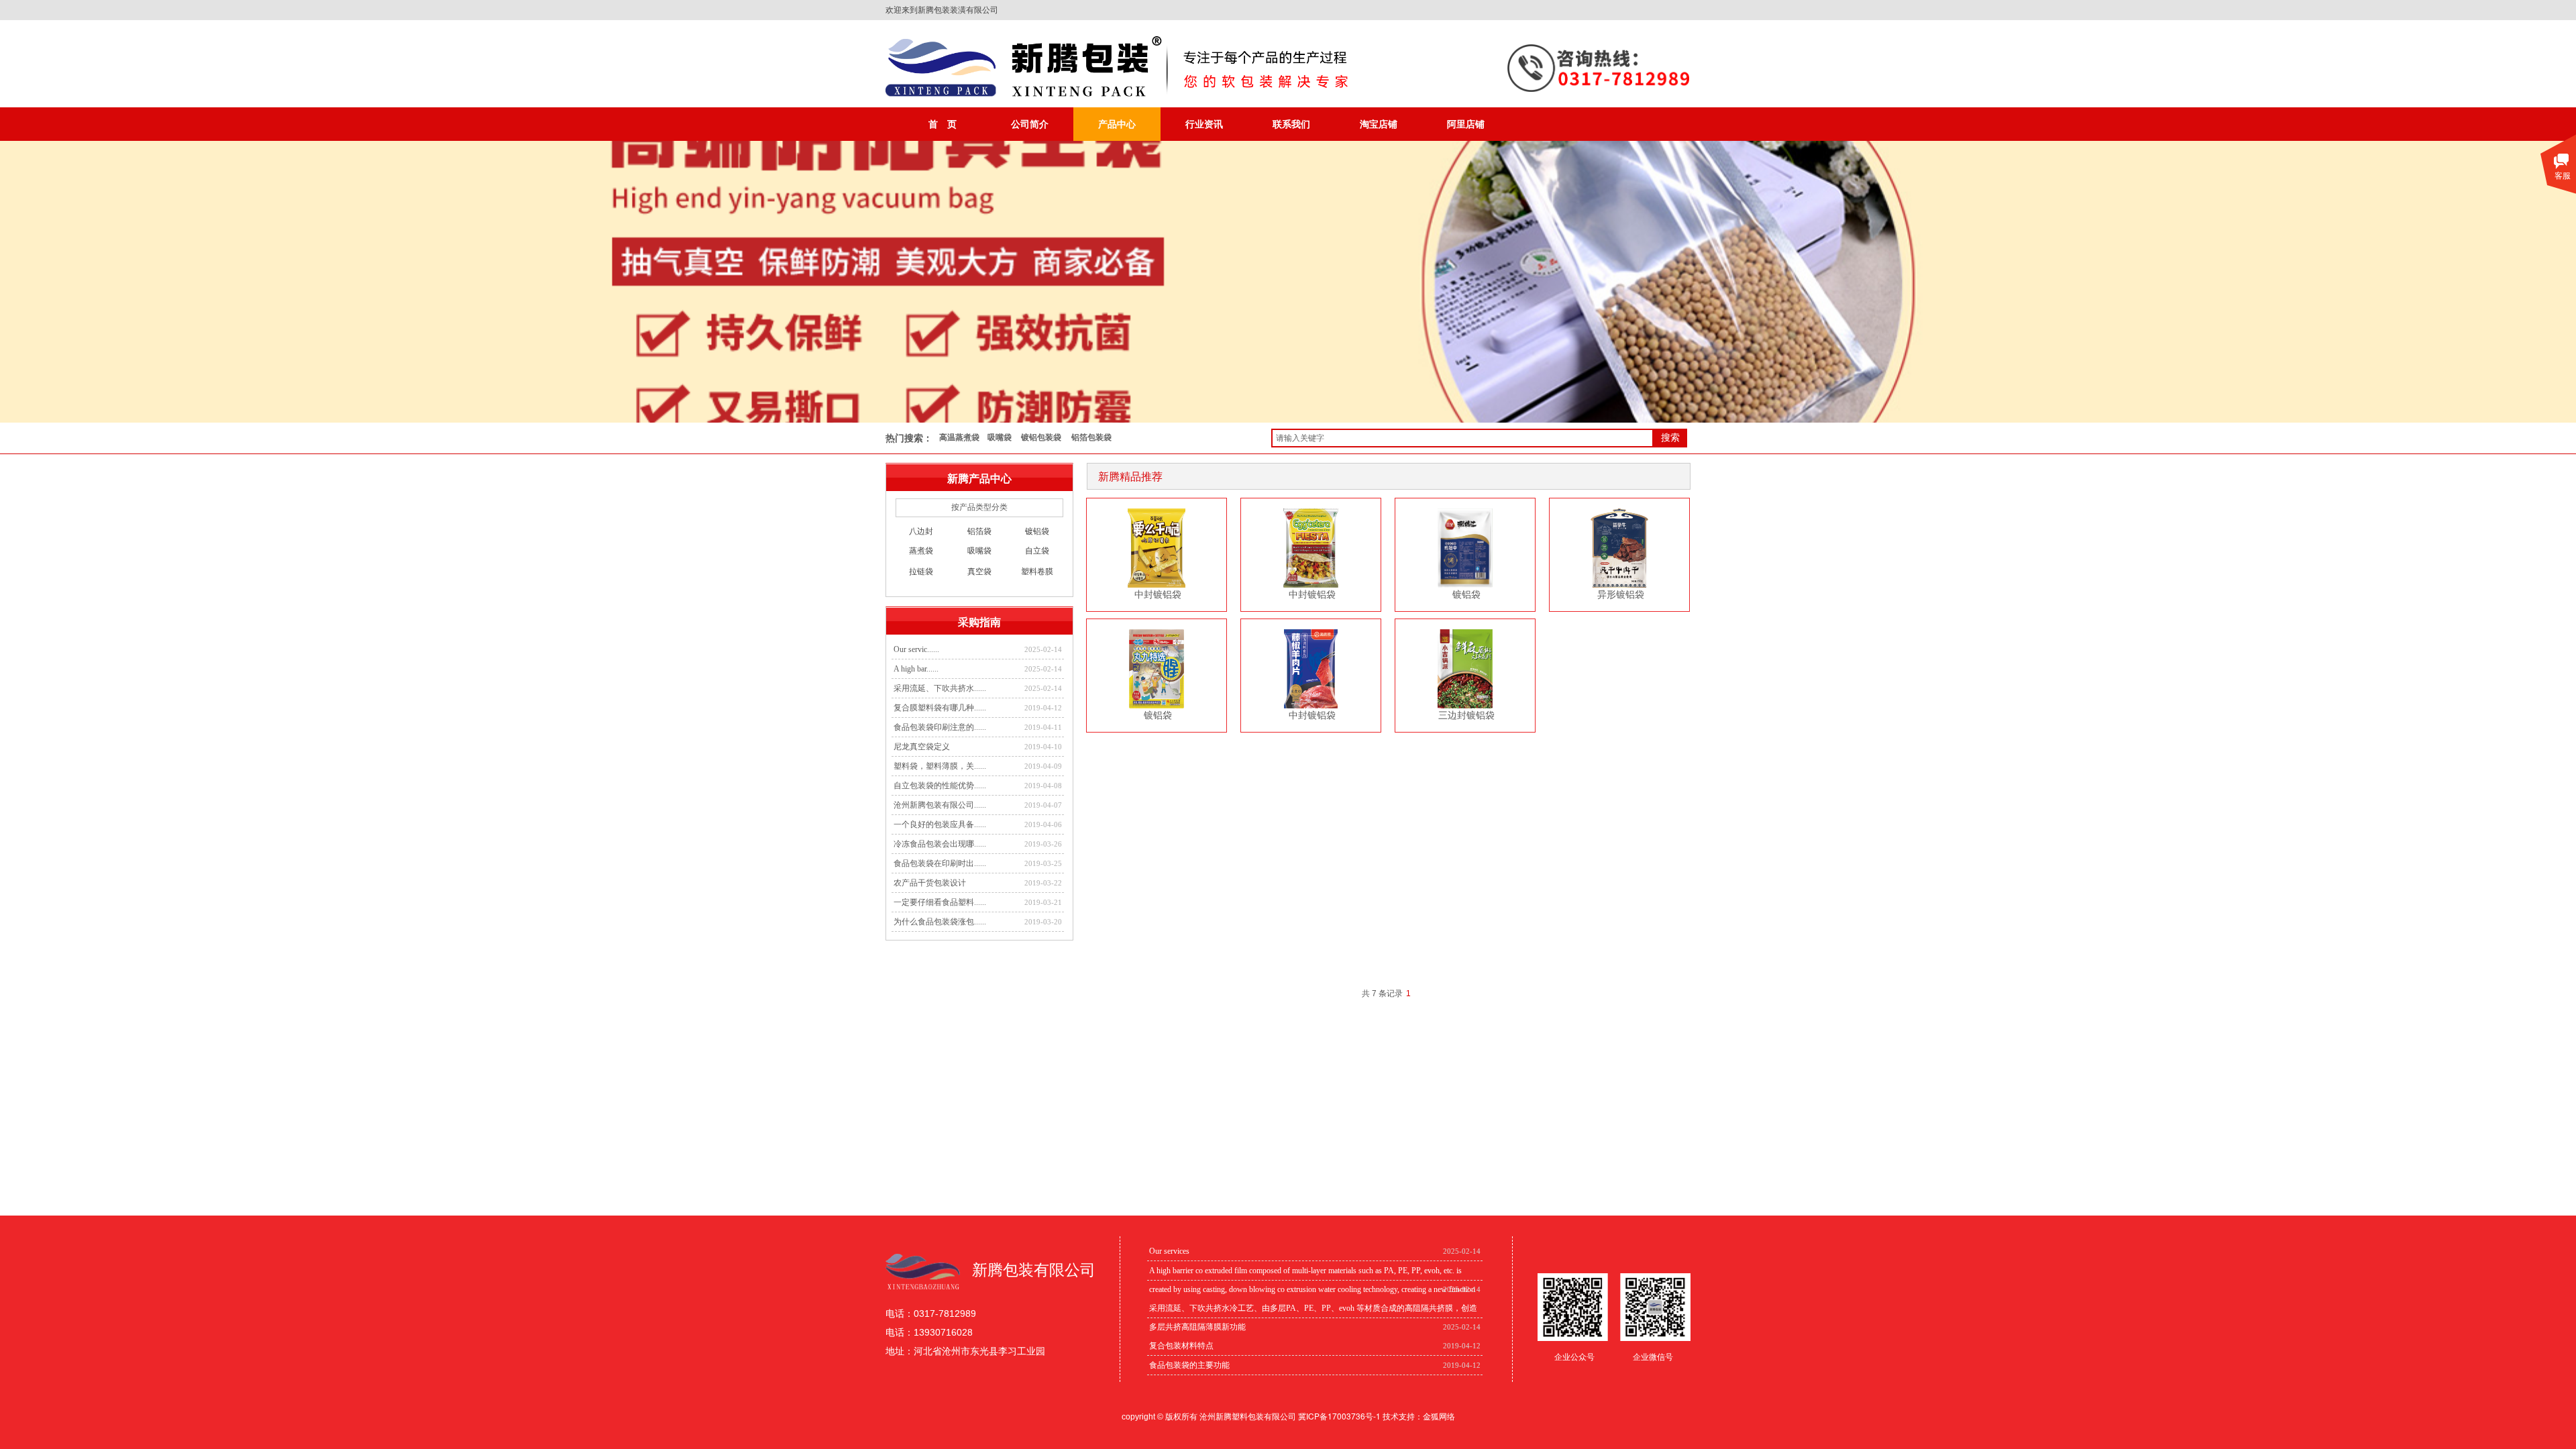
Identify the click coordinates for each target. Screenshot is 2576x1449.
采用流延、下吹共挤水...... (940, 688)
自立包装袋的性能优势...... (940, 786)
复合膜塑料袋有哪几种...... (940, 708)
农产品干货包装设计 (930, 883)
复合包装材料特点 (1181, 1346)
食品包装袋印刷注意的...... (940, 727)
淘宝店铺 (1379, 124)
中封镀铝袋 (1158, 594)
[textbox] (1462, 438)
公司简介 (1030, 124)
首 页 (943, 124)
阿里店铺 (1466, 124)
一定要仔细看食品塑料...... (940, 902)
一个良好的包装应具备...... (940, 824)
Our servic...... (916, 649)
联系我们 (1291, 124)
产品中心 (1117, 124)
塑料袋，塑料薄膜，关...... (940, 766)
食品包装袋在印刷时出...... (940, 863)
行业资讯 (1204, 124)
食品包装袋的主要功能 (1189, 1365)
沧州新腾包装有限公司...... (940, 805)
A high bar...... (916, 669)
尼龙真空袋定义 (922, 747)
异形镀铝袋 (1621, 594)
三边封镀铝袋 (1466, 715)
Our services (1169, 1251)
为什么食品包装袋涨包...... (940, 922)
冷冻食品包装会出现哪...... (940, 844)
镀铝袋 (1466, 594)
